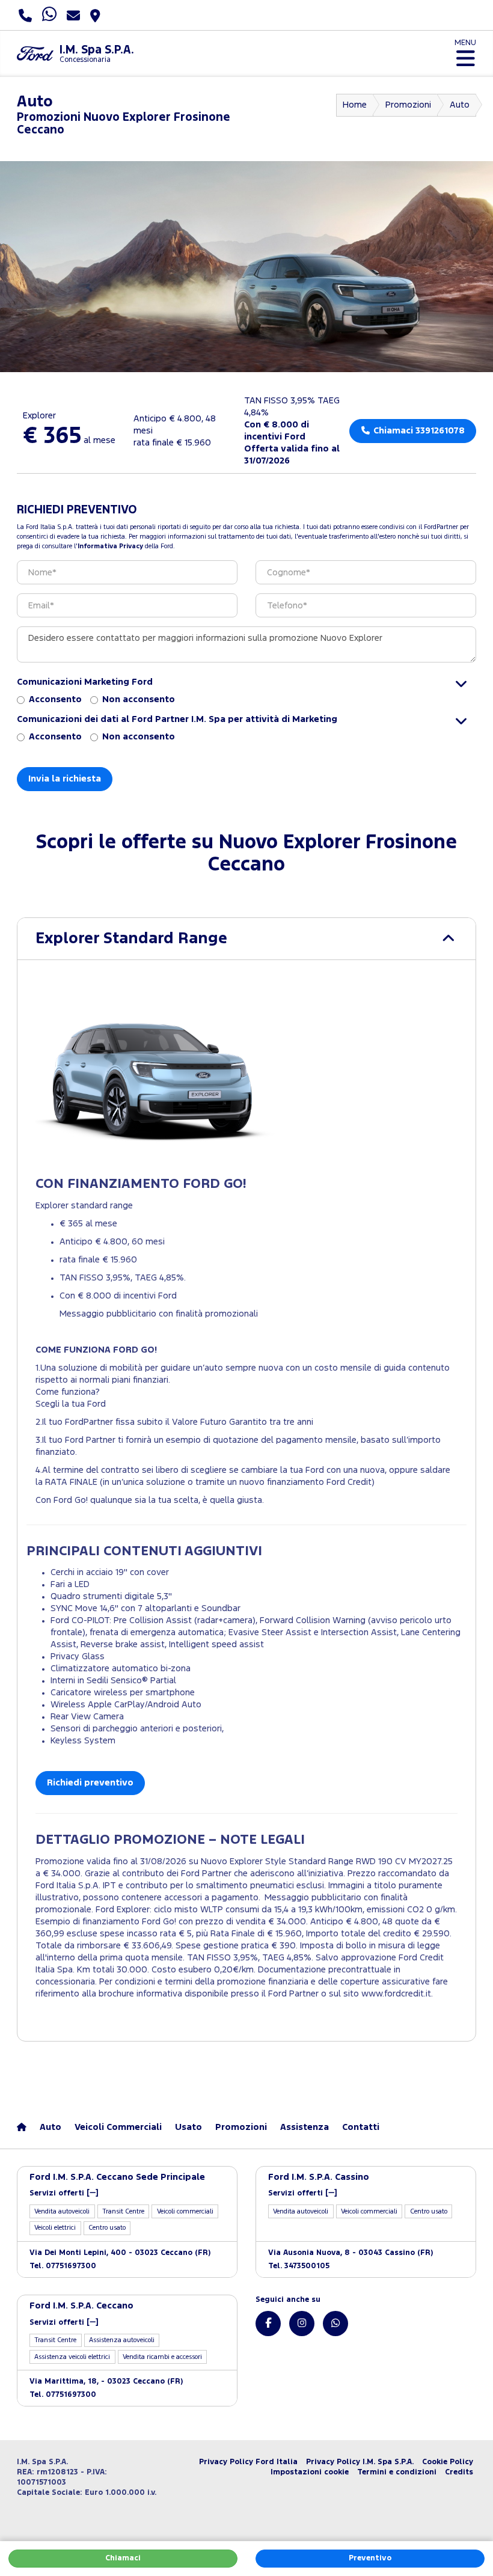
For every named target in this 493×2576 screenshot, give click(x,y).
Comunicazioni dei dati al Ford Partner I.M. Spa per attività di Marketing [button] (177, 719)
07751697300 (63, 2266)
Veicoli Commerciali (118, 2127)
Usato (188, 2127)
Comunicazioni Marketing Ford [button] (85, 682)
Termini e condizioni (397, 2472)
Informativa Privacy (110, 546)
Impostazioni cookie (310, 2472)
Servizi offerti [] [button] (64, 2193)
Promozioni (408, 105)
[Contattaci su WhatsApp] (335, 2324)
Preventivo (370, 2558)
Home (355, 105)
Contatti (361, 2127)
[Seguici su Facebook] (268, 2324)
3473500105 (299, 2266)
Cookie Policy (448, 2462)
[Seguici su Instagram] (302, 2324)
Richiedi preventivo (90, 1783)
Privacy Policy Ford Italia (248, 2462)
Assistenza (305, 2127)
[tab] (246, 939)
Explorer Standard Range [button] (131, 939)
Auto (460, 105)
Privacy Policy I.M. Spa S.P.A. (360, 2462)
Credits (459, 2472)
